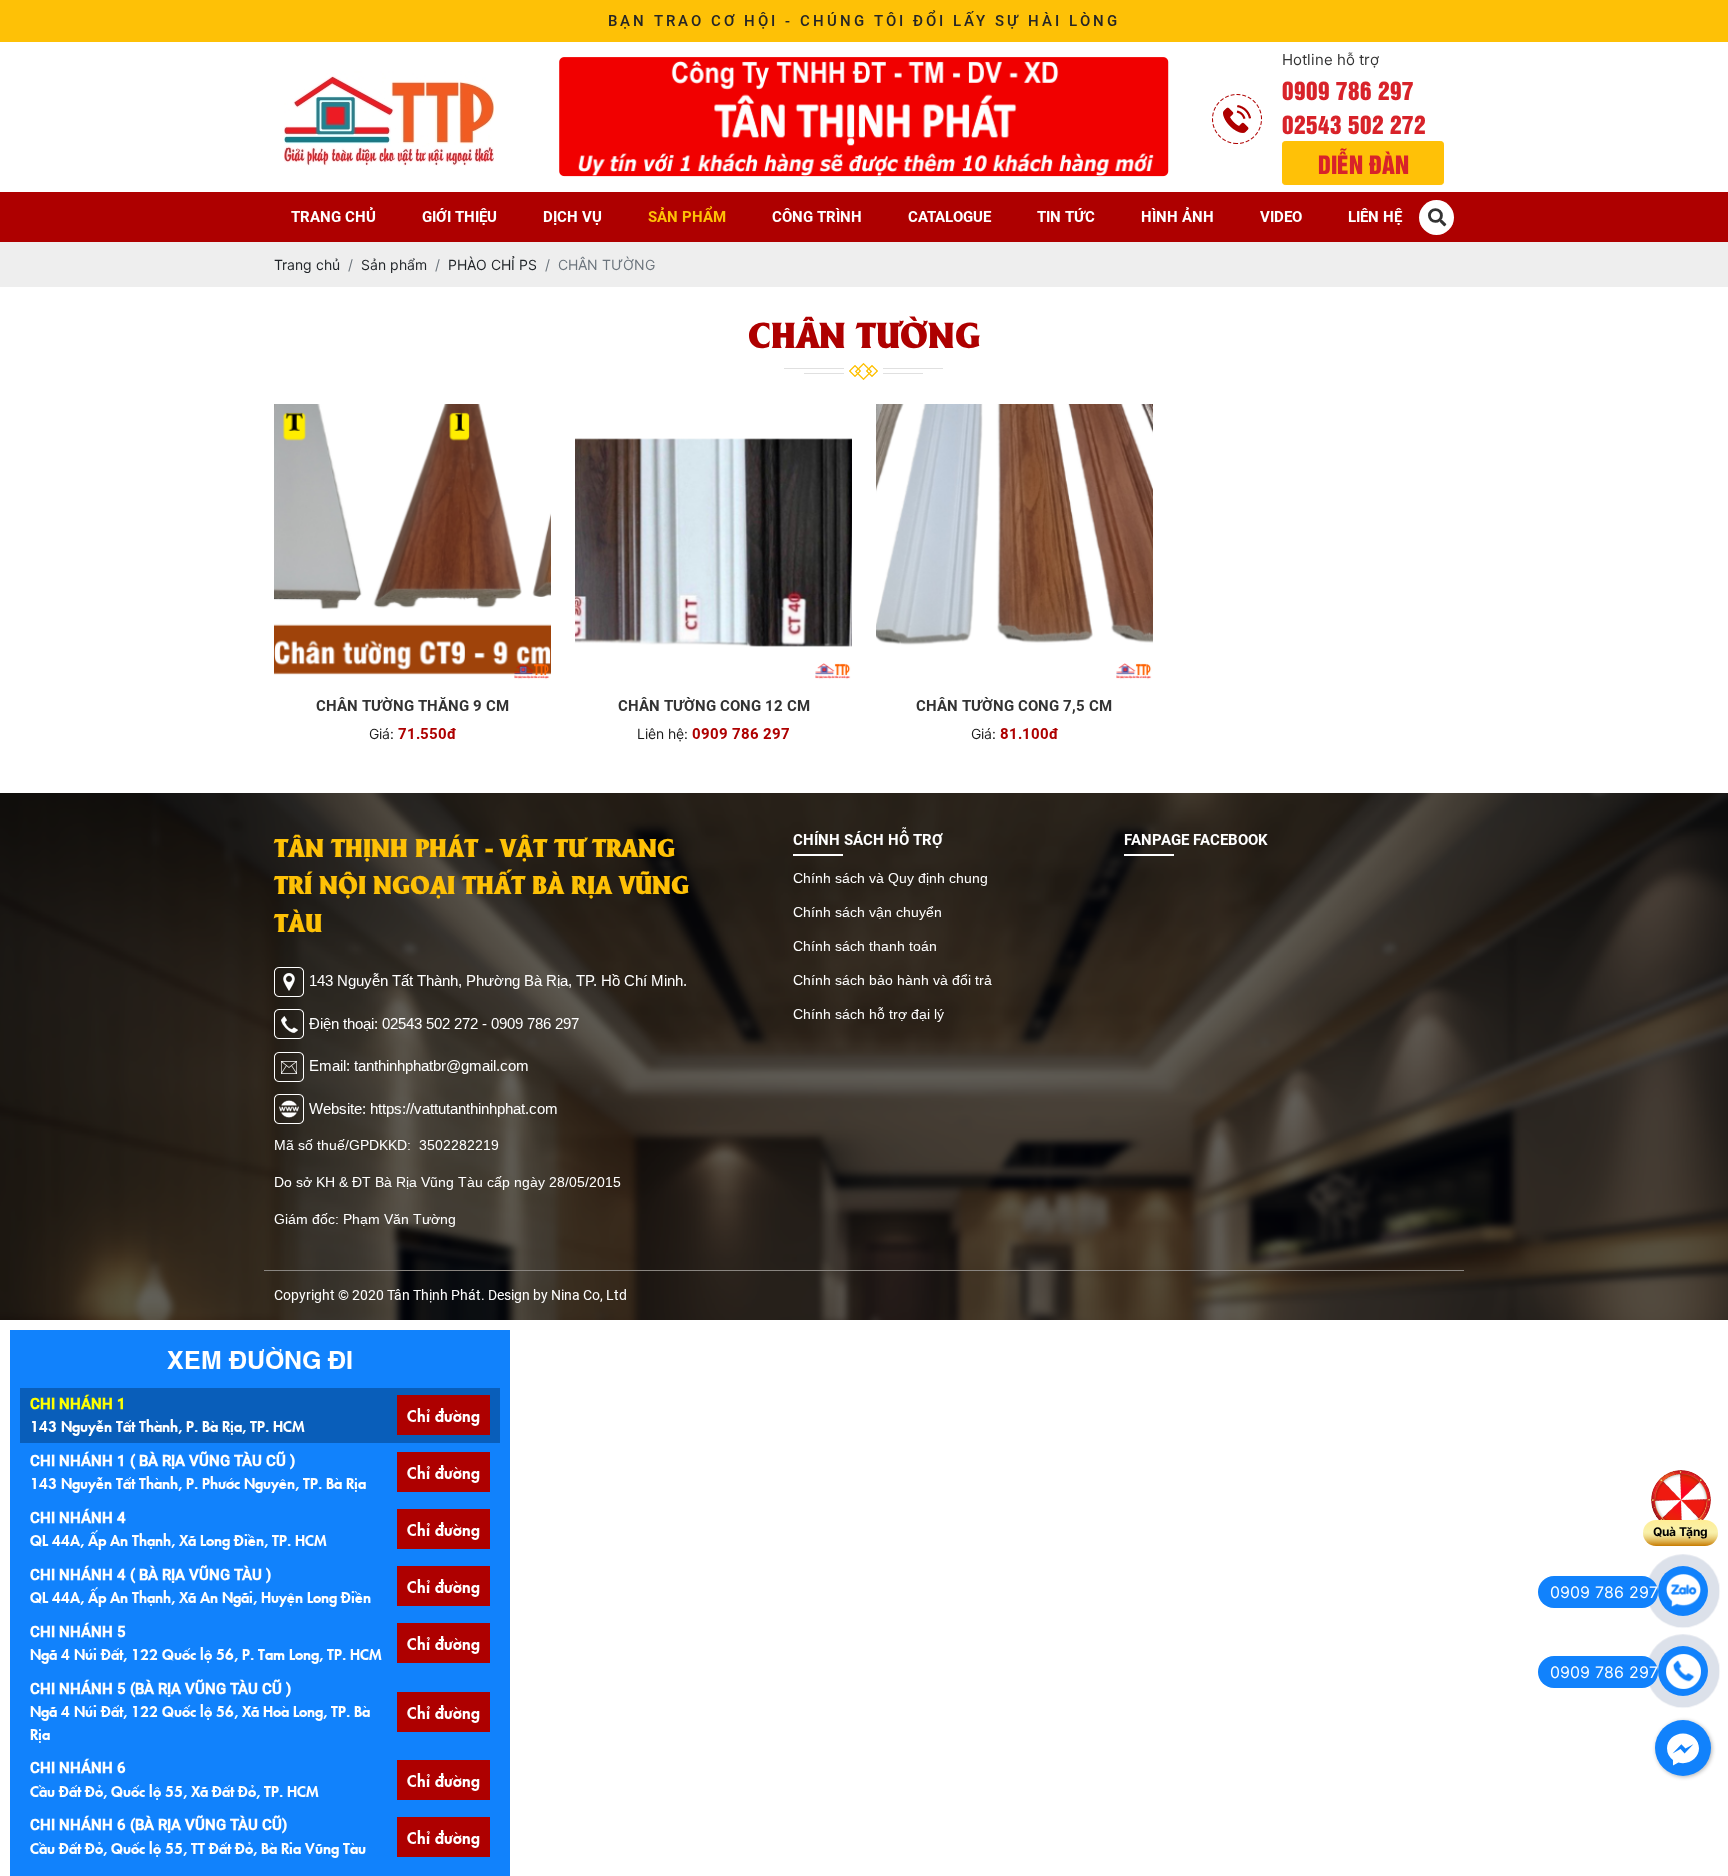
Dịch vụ (572, 217)
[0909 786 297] (1683, 1591)
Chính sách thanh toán (865, 946)
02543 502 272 (1354, 123)
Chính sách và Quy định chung (890, 878)
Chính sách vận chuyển (867, 912)
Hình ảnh (1177, 217)
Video (1281, 217)
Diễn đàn (1363, 163)
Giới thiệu (459, 217)
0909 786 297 (1348, 89)
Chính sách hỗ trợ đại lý (868, 1014)
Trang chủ (333, 217)
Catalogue (949, 217)
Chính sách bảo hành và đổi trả (892, 980)
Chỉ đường (443, 1415)
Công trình (817, 217)
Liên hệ (1375, 217)
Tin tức (1066, 217)
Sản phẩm (687, 217)
